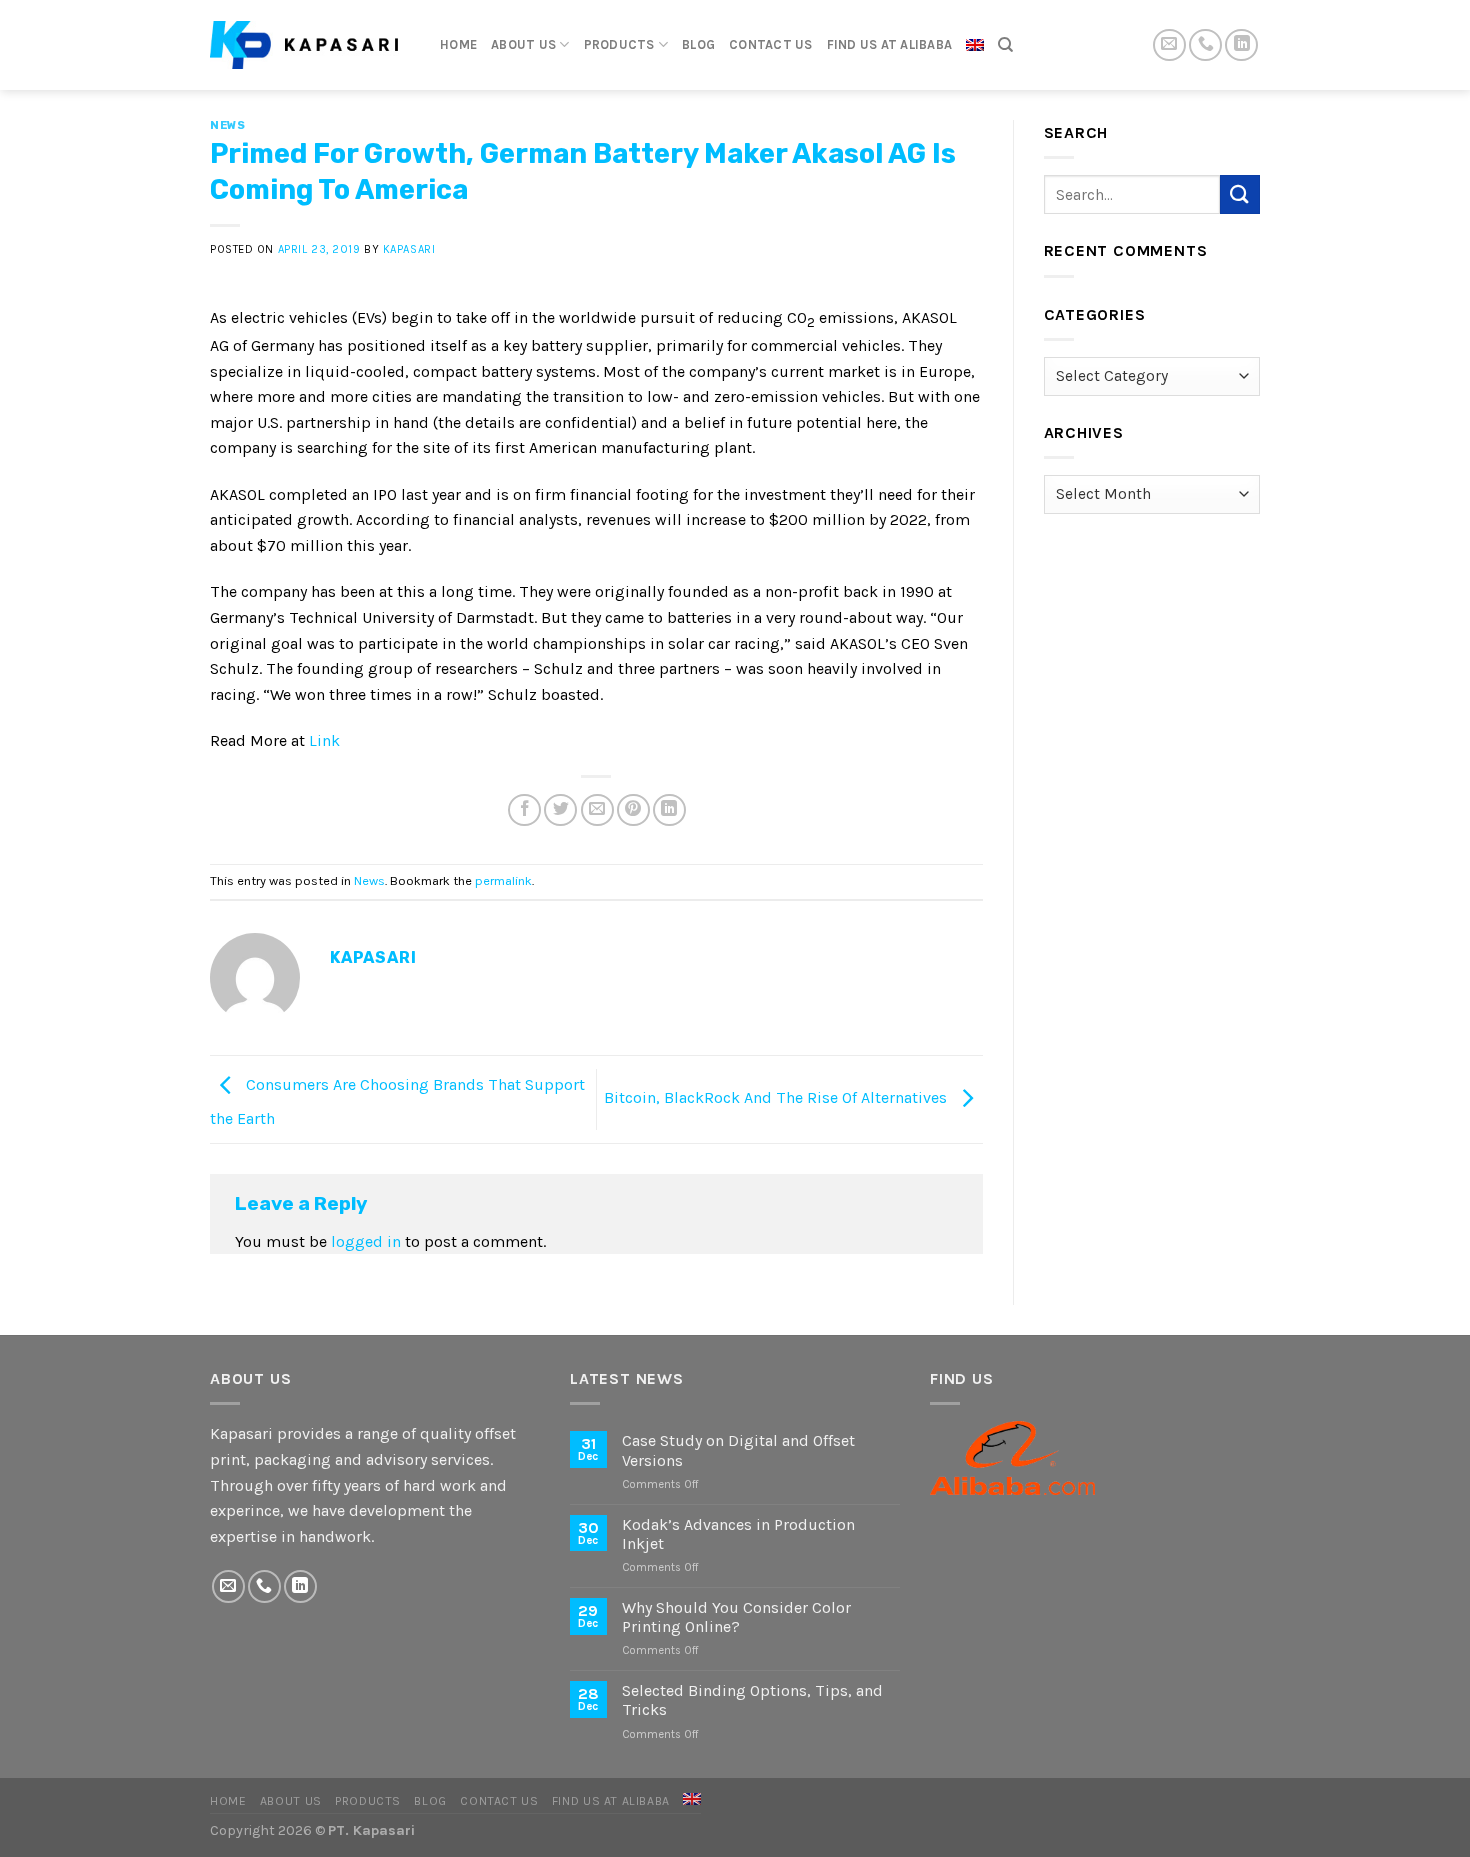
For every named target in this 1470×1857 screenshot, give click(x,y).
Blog (698, 44)
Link (324, 740)
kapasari (409, 249)
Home (458, 44)
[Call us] (1205, 45)
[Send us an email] (1169, 45)
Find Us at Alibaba (890, 44)
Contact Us (771, 44)
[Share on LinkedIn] (669, 810)
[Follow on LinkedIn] (1241, 45)
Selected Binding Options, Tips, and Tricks (752, 1700)
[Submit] (1240, 194)
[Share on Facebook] (524, 810)
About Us (523, 44)
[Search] (1005, 45)
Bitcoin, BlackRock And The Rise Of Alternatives (777, 1097)
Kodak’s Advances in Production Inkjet (738, 1534)
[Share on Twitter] (560, 810)
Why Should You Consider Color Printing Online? (736, 1617)
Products (619, 44)
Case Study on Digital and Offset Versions (738, 1450)
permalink (503, 880)
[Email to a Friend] (597, 810)
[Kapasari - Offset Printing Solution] (310, 44)
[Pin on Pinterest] (633, 810)
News (227, 125)
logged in (366, 1241)
